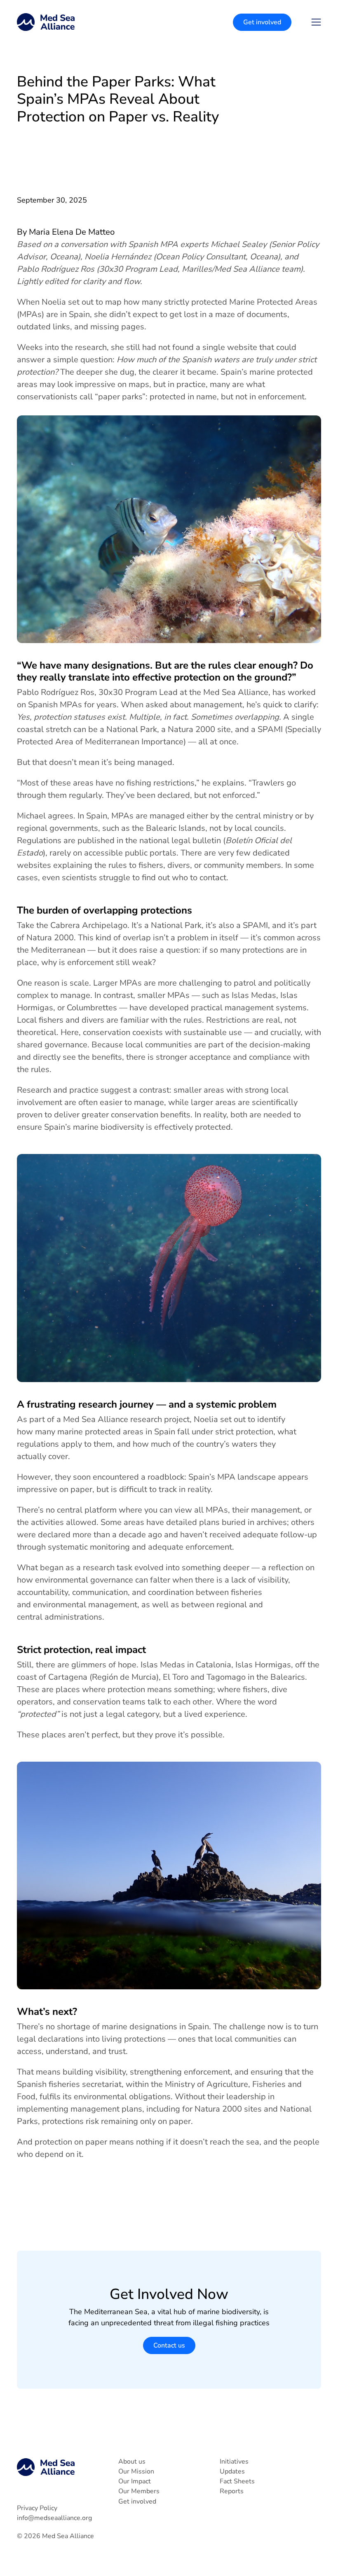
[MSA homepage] (46, 22)
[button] (316, 22)
